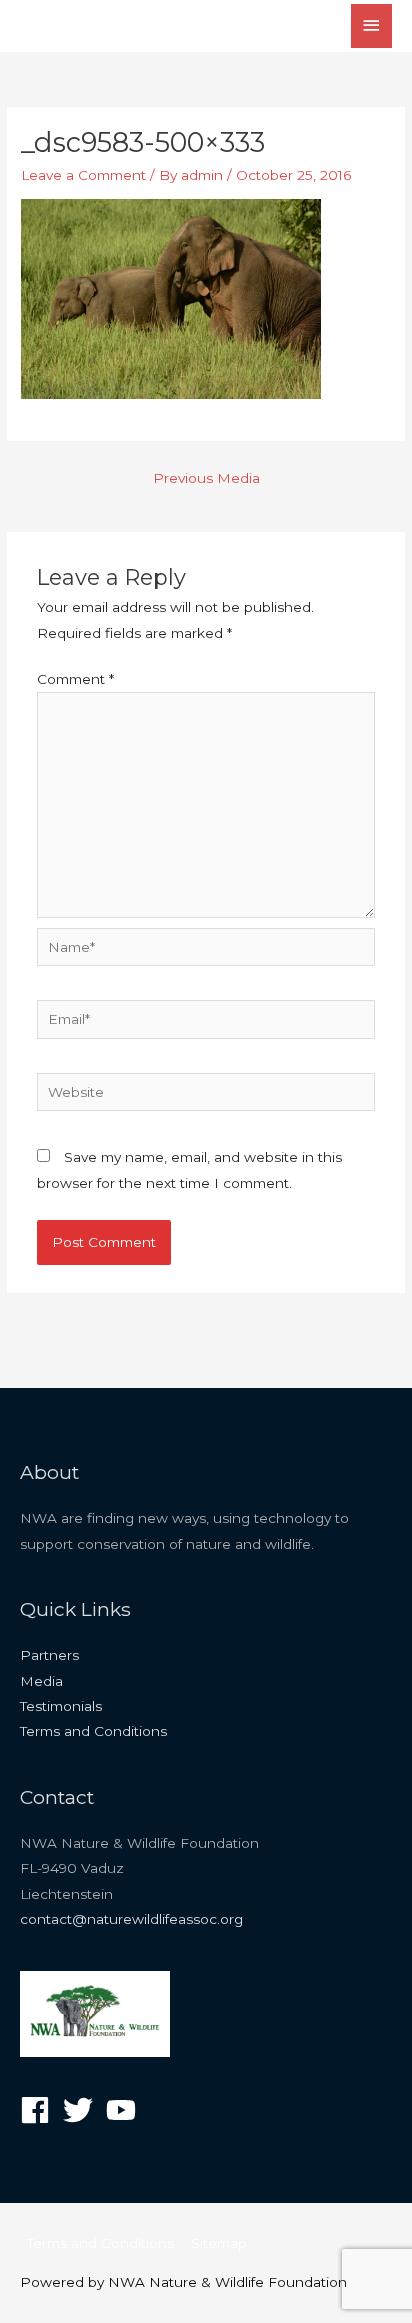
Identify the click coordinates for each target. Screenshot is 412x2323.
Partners (49, 1655)
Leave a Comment (83, 175)
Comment (75, 679)
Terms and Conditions (93, 1731)
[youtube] (125, 2110)
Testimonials (61, 1706)
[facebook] (39, 2110)
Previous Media (206, 478)
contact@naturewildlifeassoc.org (131, 1919)
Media (41, 1681)
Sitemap (219, 2243)
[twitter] (82, 2110)
